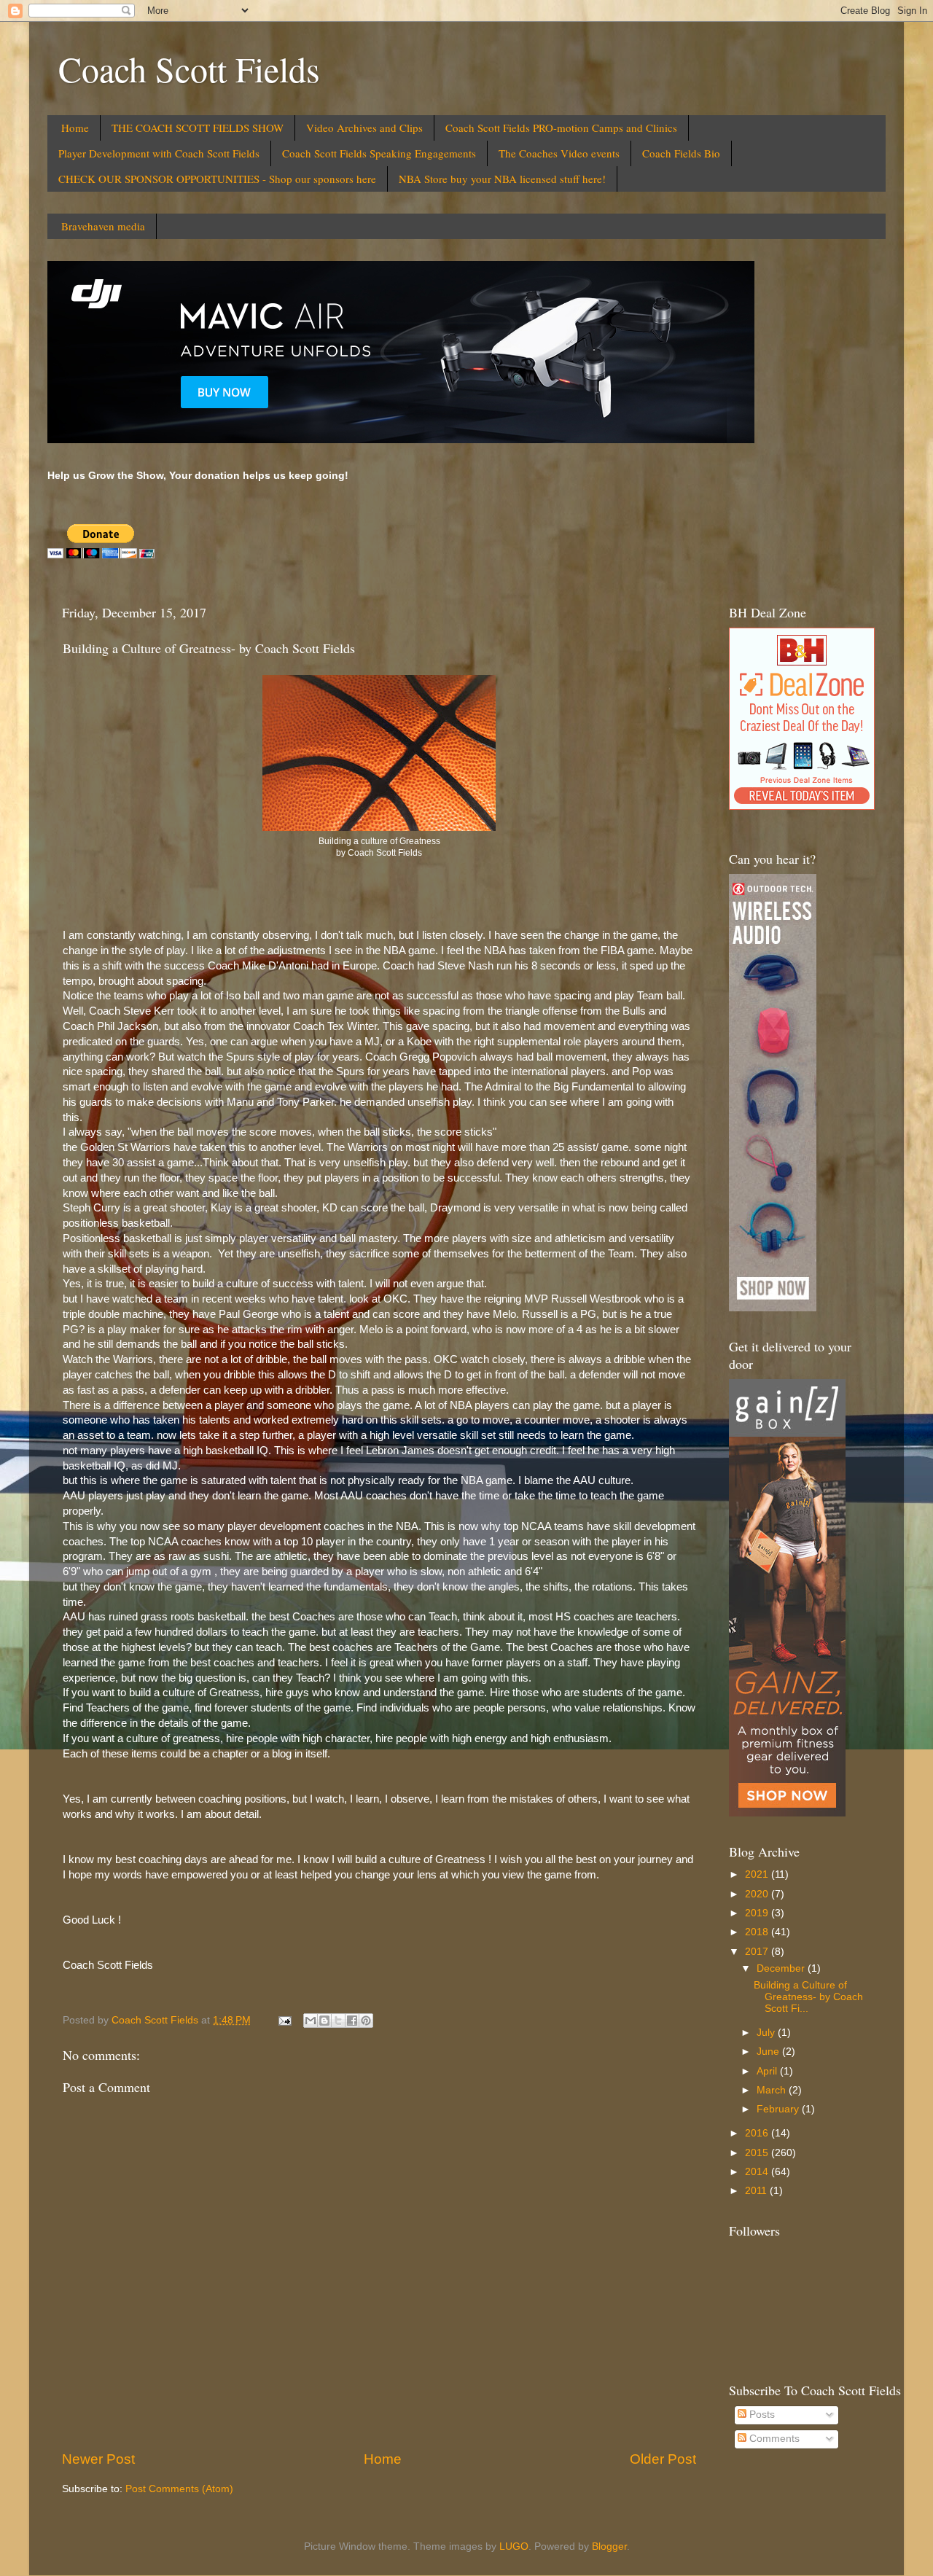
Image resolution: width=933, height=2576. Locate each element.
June (769, 2052)
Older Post (663, 2459)
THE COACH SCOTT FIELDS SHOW (198, 128)
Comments (773, 2439)
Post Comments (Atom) (179, 2489)
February (779, 2109)
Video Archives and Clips (364, 128)
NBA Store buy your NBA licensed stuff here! (502, 179)
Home (75, 128)
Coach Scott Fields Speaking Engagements (379, 153)
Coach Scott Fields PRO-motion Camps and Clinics (561, 128)
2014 (758, 2172)
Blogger (609, 2546)
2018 (758, 1932)
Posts (761, 2415)
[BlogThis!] (324, 2021)
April (768, 2071)
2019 (758, 1913)
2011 (757, 2191)
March (773, 2090)
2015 (758, 2153)
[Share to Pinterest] (366, 2021)
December (782, 1968)
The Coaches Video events (559, 153)
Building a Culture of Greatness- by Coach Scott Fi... (808, 1997)
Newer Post (98, 2459)
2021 (758, 1874)
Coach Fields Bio (681, 153)
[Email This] (311, 2021)
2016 (758, 2133)
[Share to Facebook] (352, 2021)
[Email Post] (284, 2020)
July (767, 2033)
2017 (758, 1952)
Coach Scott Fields (189, 69)
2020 (758, 1894)
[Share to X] (338, 2021)
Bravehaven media (103, 226)
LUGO (514, 2546)
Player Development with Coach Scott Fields (159, 153)
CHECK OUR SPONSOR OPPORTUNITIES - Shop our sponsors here (217, 179)
